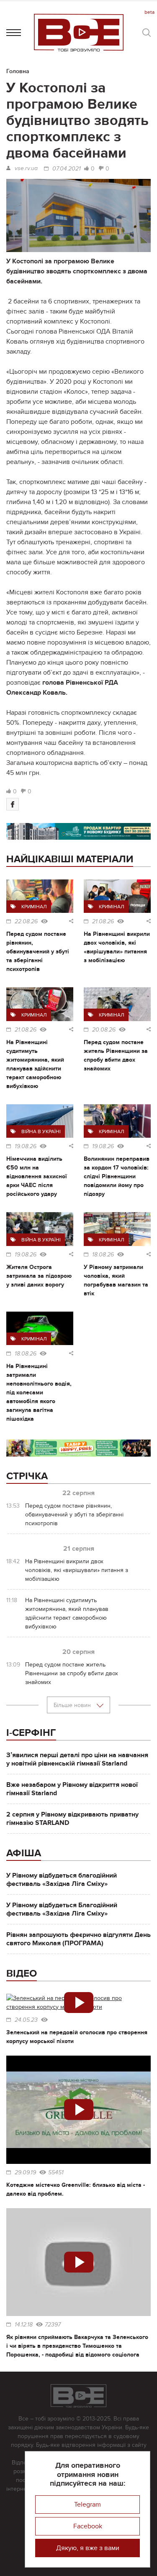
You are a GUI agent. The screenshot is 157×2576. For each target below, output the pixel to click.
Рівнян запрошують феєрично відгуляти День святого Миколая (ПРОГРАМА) (78, 1939)
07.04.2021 (67, 169)
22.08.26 (26, 922)
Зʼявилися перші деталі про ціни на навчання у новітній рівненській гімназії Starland (77, 1759)
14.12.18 (24, 2325)
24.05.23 (26, 2020)
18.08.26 (103, 1255)
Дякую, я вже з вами (88, 2548)
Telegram (88, 2505)
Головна (18, 71)
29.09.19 (25, 2173)
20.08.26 (104, 1030)
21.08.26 (103, 922)
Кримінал (34, 907)
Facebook (88, 2526)
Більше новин (73, 1705)
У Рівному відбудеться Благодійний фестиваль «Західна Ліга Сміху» (62, 1909)
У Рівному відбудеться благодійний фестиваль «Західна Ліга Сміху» (62, 1880)
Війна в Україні (41, 1131)
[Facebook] (13, 804)
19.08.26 (26, 1147)
